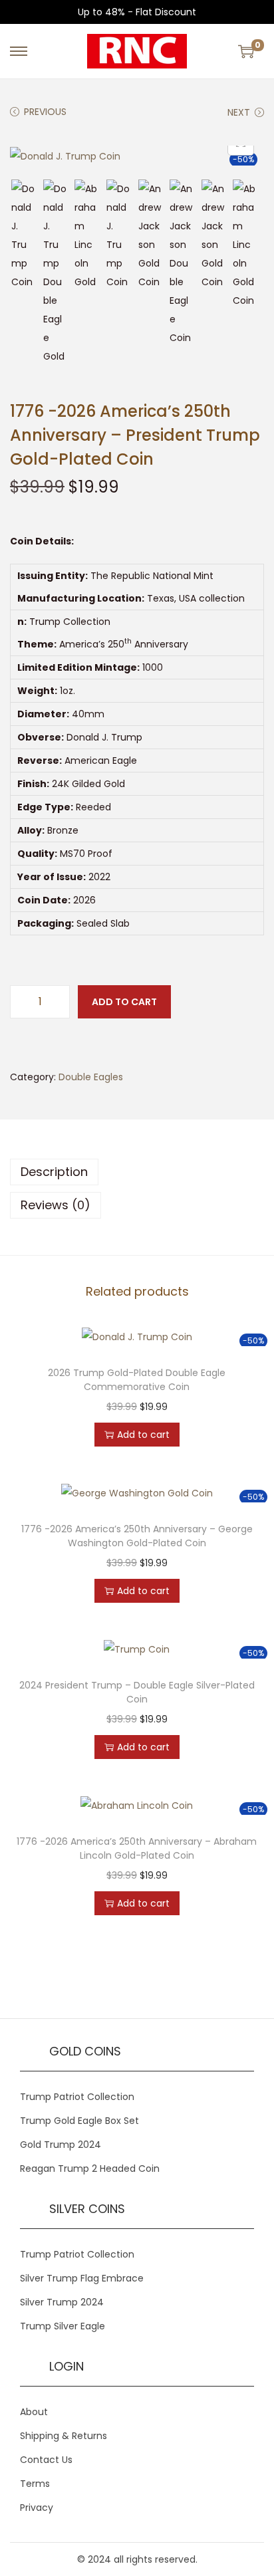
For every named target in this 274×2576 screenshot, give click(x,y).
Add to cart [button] (143, 1435)
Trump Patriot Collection (77, 2097)
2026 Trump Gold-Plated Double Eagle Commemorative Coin (137, 1380)
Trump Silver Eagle (63, 2326)
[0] (246, 51)
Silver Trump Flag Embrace (82, 2278)
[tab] (137, 1172)
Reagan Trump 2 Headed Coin (90, 2168)
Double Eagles (91, 1077)
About (34, 2412)
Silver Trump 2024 (62, 2302)
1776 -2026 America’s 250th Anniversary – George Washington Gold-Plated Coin (137, 1536)
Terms (35, 2484)
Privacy (37, 2508)
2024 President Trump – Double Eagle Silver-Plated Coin (137, 1692)
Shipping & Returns (64, 2436)
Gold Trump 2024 (61, 2145)
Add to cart (124, 1002)
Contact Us (46, 2460)
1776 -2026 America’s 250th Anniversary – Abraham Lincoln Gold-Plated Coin (137, 1848)
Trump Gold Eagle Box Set (79, 2121)
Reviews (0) (56, 1205)
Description (54, 1172)
